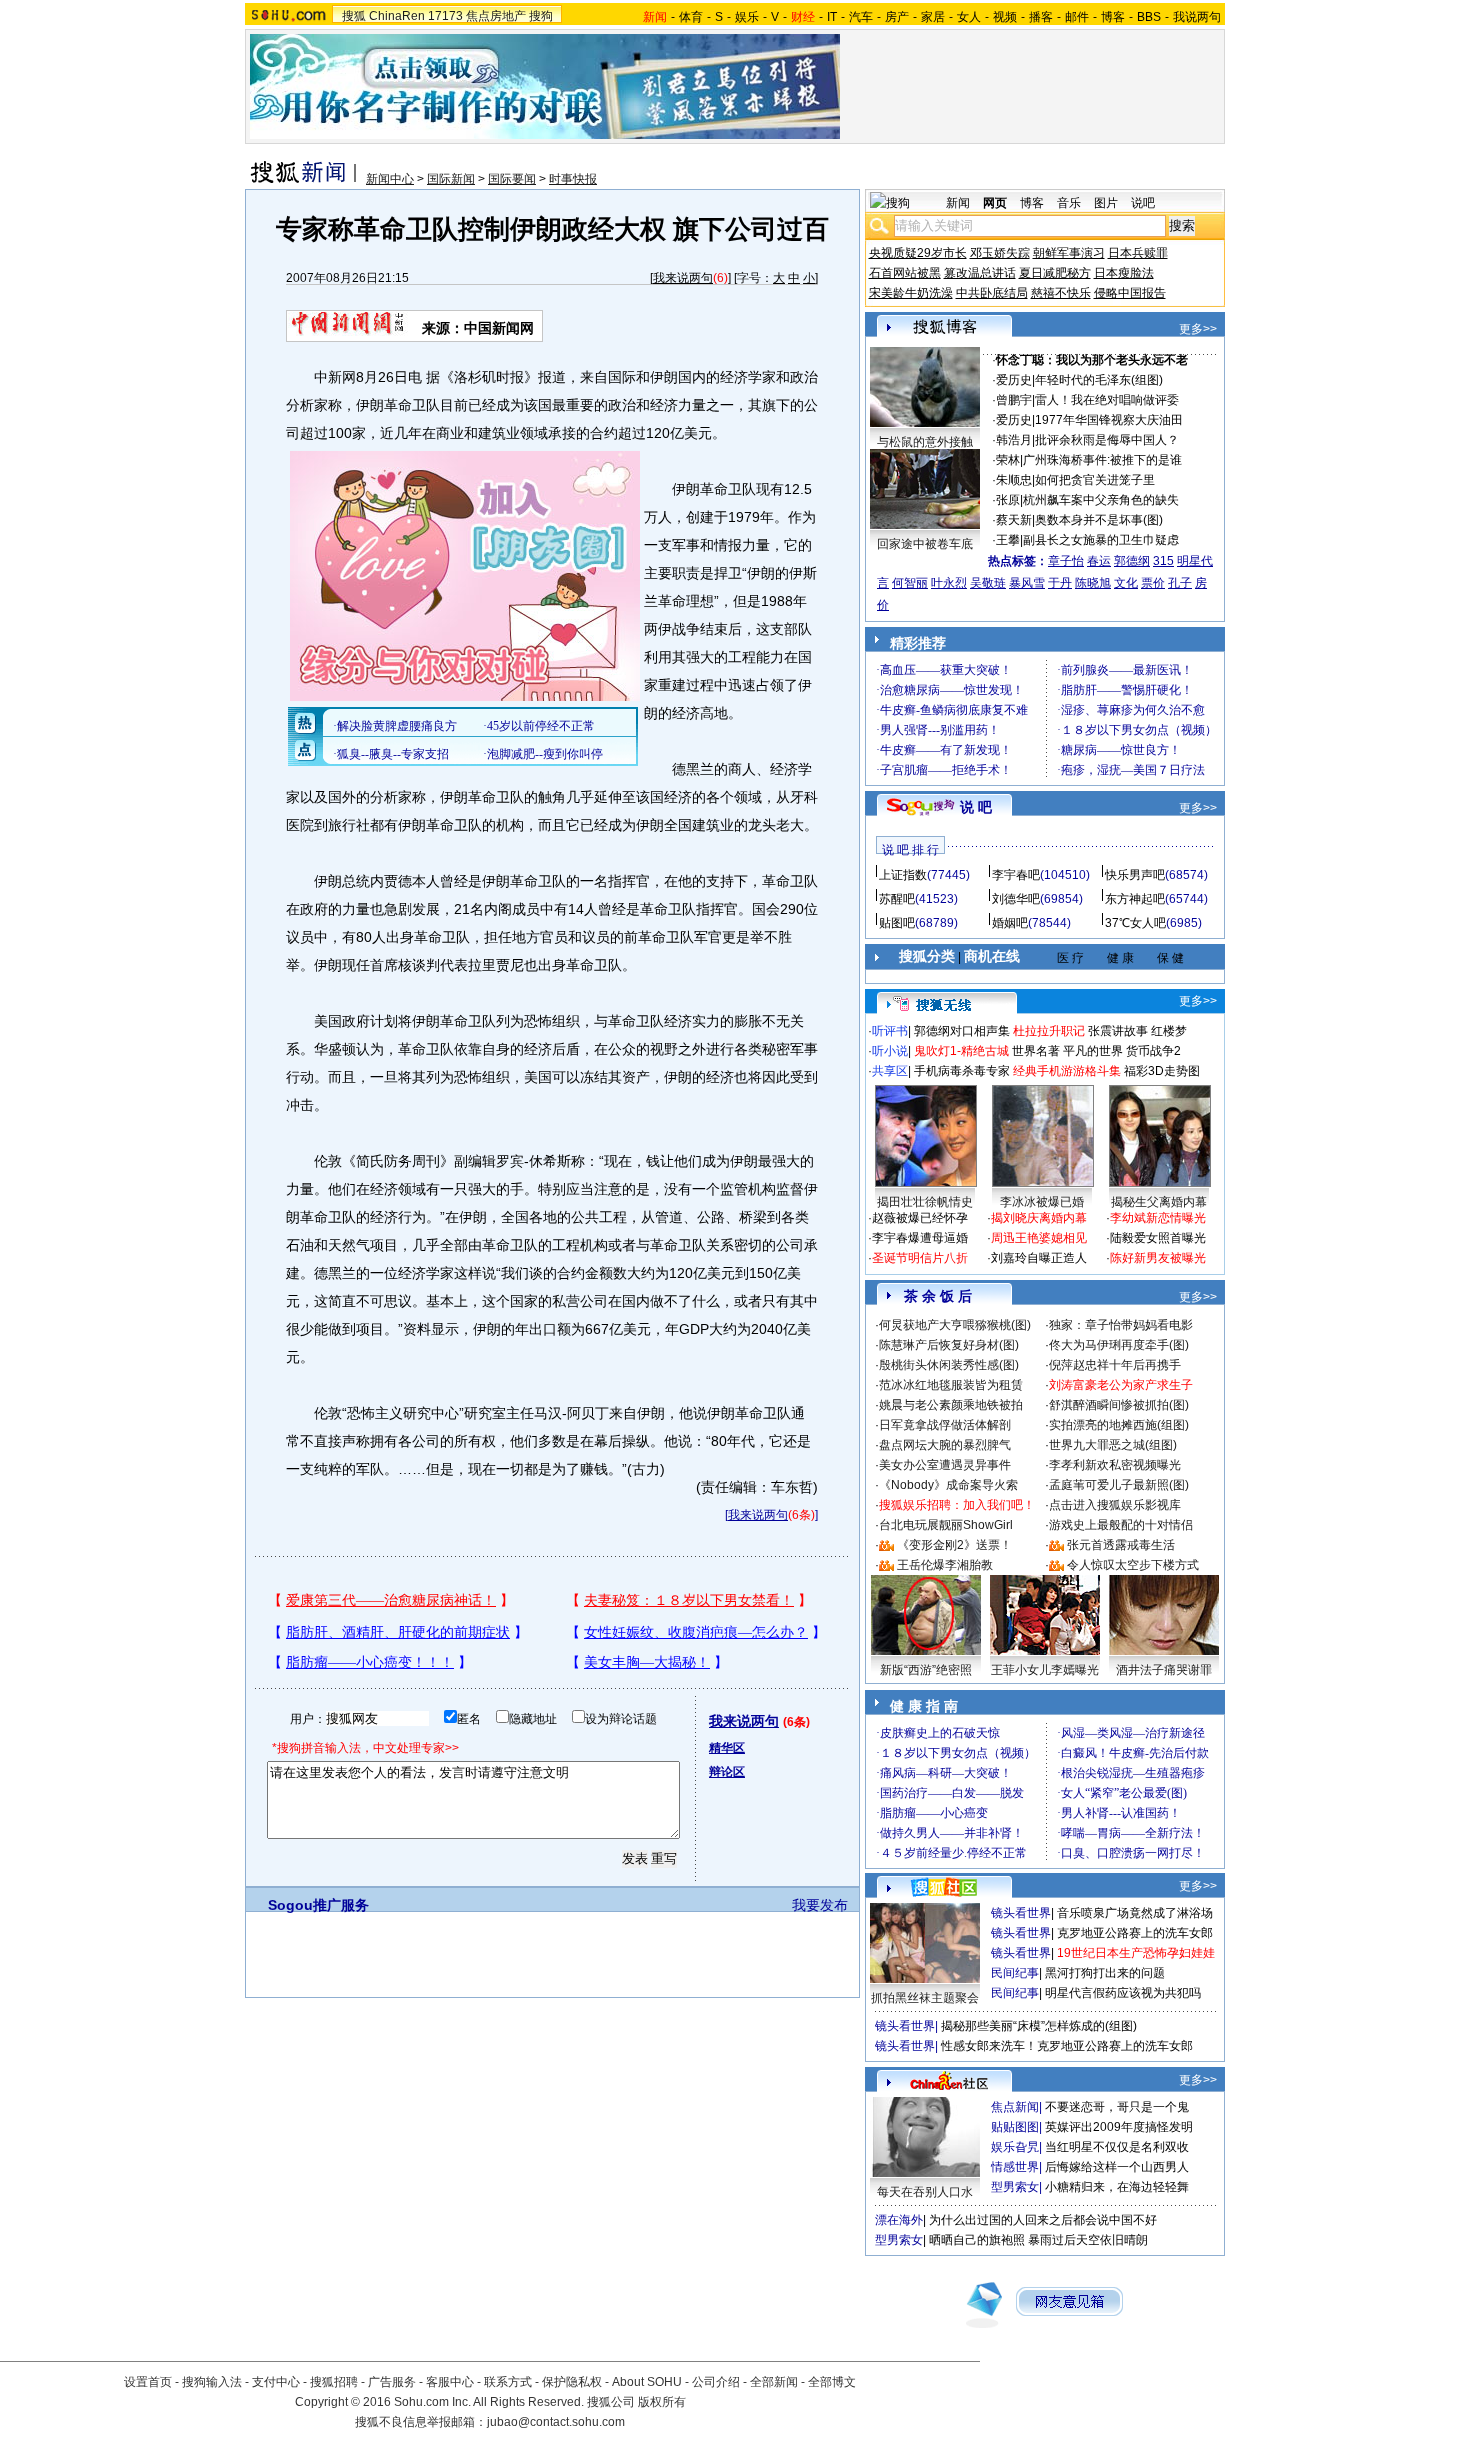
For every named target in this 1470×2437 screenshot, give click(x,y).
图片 (1106, 203)
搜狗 (541, 16)
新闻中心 (390, 179)
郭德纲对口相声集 (962, 1031)
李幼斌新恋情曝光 (1158, 1218)
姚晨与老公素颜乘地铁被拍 (951, 1405)
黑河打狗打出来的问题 (1105, 1973)
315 (1163, 561)
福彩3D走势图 (1162, 1071)
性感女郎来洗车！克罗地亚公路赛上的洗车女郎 (1067, 2046)
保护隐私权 (572, 2382)
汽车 (861, 17)
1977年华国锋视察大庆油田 (1109, 420)
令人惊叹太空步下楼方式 (1133, 1565)
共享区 (890, 1071)
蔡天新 (1014, 520)
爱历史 (1014, 380)
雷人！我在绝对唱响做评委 (1107, 400)
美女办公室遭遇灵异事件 (945, 1465)
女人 (969, 17)
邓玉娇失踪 (1000, 253)
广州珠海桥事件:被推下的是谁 (1102, 460)
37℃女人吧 (1135, 923)
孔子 (1180, 583)
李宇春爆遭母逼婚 (920, 1238)
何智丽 (910, 583)
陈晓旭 (1093, 583)
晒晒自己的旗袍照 (977, 2240)
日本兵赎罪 (1138, 253)
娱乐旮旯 (1015, 2147)
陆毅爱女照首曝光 (1158, 1238)
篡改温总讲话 (980, 273)
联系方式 (508, 2382)
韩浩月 (1014, 440)
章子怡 (1066, 561)
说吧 (1143, 203)
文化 (1126, 583)
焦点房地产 (496, 16)
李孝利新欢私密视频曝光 (1115, 1465)
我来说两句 (683, 278)
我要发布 (820, 1905)
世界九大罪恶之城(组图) (1113, 1445)
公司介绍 (716, 2382)
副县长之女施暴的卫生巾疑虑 (1101, 540)
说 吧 (976, 807)
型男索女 (1015, 2187)
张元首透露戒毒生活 (1121, 1545)
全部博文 (832, 2382)
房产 (897, 17)
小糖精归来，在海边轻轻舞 (1117, 2187)
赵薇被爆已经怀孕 (920, 1218)
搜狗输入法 (212, 2382)
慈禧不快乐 (1061, 293)
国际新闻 (451, 179)
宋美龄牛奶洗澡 (911, 293)
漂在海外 (899, 2220)
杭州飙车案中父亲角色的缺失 (1101, 500)
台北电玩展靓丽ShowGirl (946, 1525)
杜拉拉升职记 (1049, 1031)
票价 (1153, 583)
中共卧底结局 (992, 293)
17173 (445, 16)
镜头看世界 (1021, 1913)
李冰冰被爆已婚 (1042, 1202)
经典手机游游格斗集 (1067, 1071)
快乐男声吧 (1135, 875)
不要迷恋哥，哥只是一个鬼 (1117, 2107)
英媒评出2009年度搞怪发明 (1119, 2127)
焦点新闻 (1015, 2107)
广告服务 (392, 2382)
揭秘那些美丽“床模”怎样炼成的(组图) (1039, 2026)
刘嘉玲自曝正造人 (1039, 1258)
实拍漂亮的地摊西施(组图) (1119, 1425)
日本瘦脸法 (1124, 273)
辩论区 (727, 1772)
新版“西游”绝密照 (926, 1670)
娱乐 (747, 17)
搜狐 (354, 16)
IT (832, 17)
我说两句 (1197, 17)
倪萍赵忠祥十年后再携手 (1115, 1365)
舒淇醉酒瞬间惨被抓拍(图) (1119, 1405)
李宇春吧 (1016, 875)
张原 (1008, 500)
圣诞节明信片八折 (920, 1258)
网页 (995, 203)
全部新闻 (774, 2382)
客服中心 (450, 2382)
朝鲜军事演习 (1069, 253)
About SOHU (647, 2382)
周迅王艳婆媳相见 (1039, 1238)
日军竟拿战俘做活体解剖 (945, 1425)
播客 (1041, 17)
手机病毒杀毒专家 (962, 1071)
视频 (1005, 17)
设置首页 (148, 2382)
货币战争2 (1153, 1051)
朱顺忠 (1014, 480)
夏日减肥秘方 (1055, 273)
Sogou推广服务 (318, 1905)
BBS (1149, 17)
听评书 (890, 1031)
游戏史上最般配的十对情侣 (1121, 1525)
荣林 (1008, 460)
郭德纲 (1132, 561)
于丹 (1060, 583)
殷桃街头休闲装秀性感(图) (949, 1365)
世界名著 (1036, 1051)
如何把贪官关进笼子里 (1095, 480)
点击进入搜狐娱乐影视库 (1115, 1505)
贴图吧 (897, 923)
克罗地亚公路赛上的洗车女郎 (1135, 1933)
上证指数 (903, 875)
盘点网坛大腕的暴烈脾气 (945, 1445)
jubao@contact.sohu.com (556, 2422)
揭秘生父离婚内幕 (1159, 1202)
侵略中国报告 (1130, 293)
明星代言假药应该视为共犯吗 (1123, 1993)
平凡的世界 (1093, 1051)
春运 (1099, 561)
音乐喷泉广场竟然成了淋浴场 (1135, 1913)
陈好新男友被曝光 (1158, 1258)
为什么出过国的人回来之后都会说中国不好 (1043, 2220)
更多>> (1198, 329)
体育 (691, 17)
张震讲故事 (1118, 1031)
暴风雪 (1027, 583)
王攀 (1008, 540)
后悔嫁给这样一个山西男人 (1117, 2167)
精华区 (727, 1748)
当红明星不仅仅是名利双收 (1117, 2147)
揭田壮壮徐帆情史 (925, 1202)
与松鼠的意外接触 (925, 442)
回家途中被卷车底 (925, 544)
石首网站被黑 (905, 273)
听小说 (890, 1051)
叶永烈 (949, 583)
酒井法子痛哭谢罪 (1164, 1670)
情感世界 (1015, 2167)
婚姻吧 (1010, 923)
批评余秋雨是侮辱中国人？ (1107, 440)
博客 (1113, 17)
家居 (933, 17)
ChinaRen (397, 16)
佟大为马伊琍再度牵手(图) (1119, 1345)
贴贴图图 (1015, 2127)
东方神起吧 (1135, 899)
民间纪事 (1015, 1973)
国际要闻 (512, 179)
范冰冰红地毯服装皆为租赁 (951, 1385)
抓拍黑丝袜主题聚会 (925, 1998)
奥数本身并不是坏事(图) (1099, 520)
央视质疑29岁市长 (918, 253)
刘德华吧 (1016, 899)
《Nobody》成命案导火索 (948, 1485)
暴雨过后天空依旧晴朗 (1088, 2240)
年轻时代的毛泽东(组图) (1099, 380)
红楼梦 (1169, 1031)
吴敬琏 (988, 583)
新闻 (958, 203)
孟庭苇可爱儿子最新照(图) (1119, 1485)
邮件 (1077, 17)
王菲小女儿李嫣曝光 (1045, 1670)
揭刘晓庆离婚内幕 (1039, 1218)
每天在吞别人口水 (925, 2192)
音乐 (1069, 203)
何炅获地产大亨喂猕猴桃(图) (955, 1325)
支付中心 (276, 2382)
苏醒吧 (897, 899)
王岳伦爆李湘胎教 (945, 1565)
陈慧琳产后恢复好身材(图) (949, 1345)
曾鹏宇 (1014, 400)
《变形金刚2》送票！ (954, 1545)
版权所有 (662, 2402)
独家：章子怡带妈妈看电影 (1121, 1325)
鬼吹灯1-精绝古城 (961, 1051)
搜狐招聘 (334, 2382)
